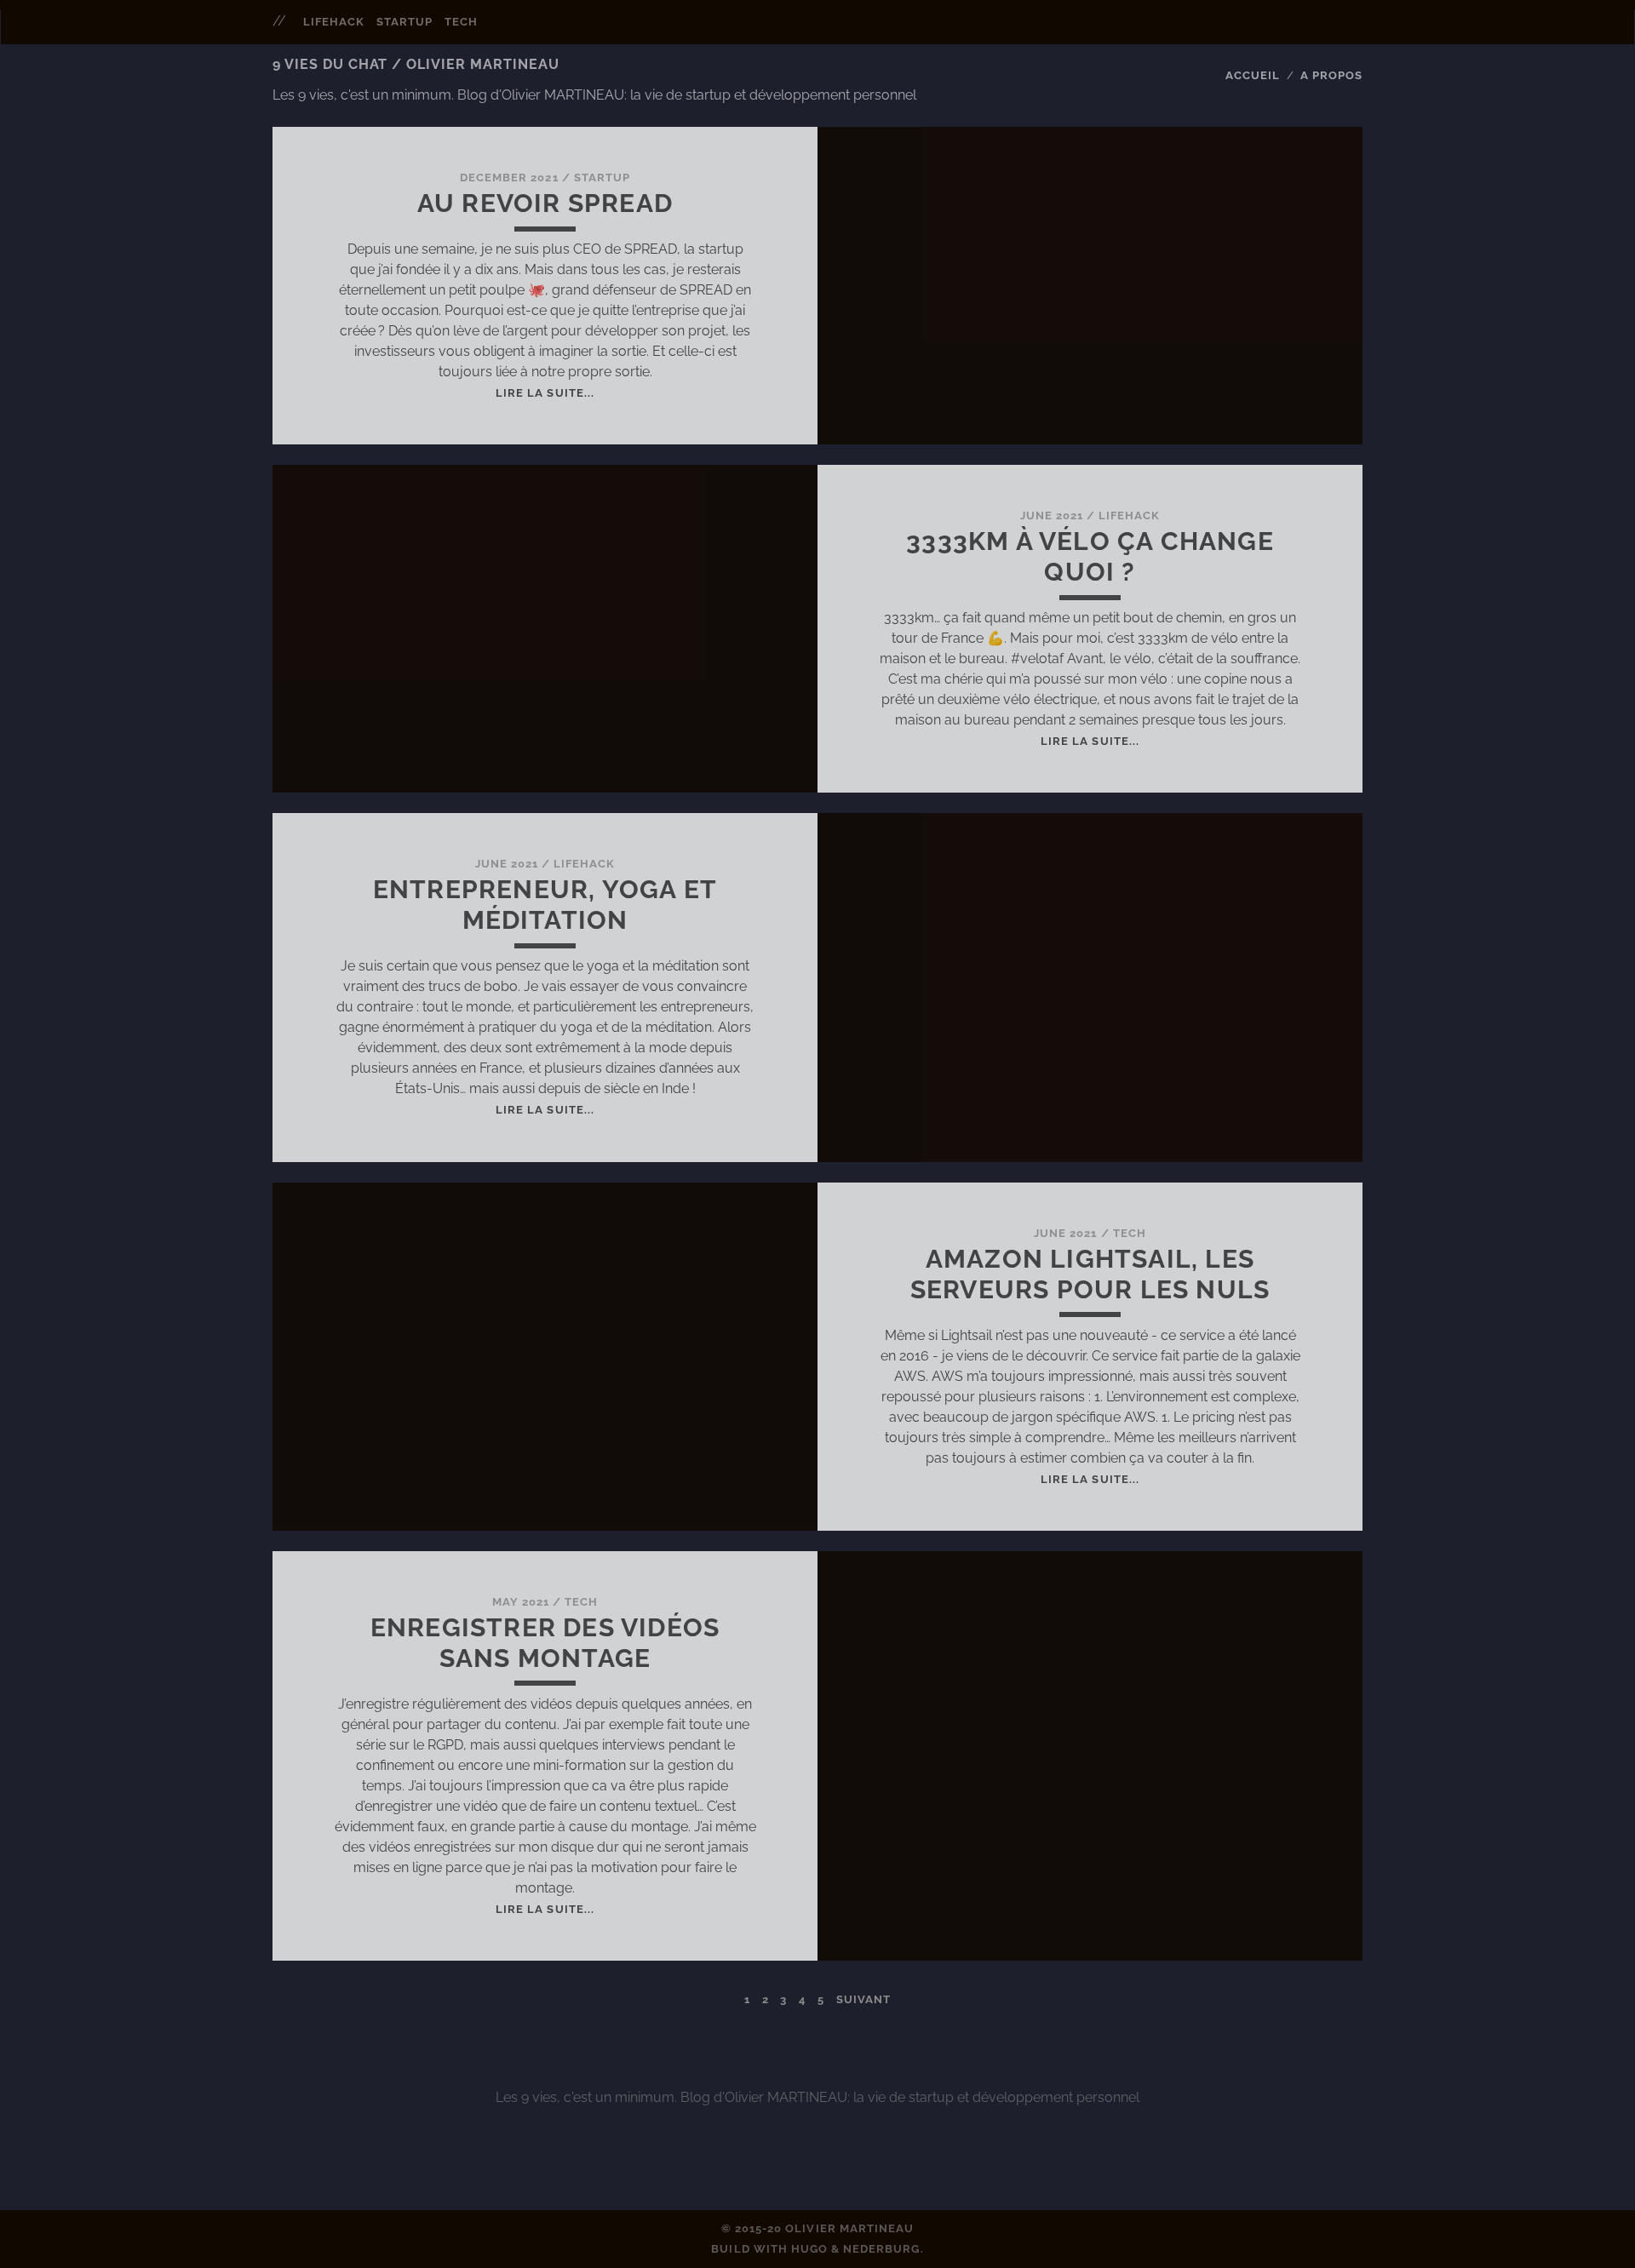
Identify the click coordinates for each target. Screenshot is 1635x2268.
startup (404, 22)
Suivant (863, 1999)
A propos (1331, 75)
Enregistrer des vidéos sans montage (545, 1643)
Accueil (1253, 75)
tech (461, 22)
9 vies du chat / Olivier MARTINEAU (416, 64)
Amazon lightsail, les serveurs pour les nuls (1090, 1274)
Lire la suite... (545, 393)
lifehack (334, 22)
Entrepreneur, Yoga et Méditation (545, 905)
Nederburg (881, 2249)
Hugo (809, 2249)
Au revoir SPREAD (545, 203)
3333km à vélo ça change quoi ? (1090, 556)
